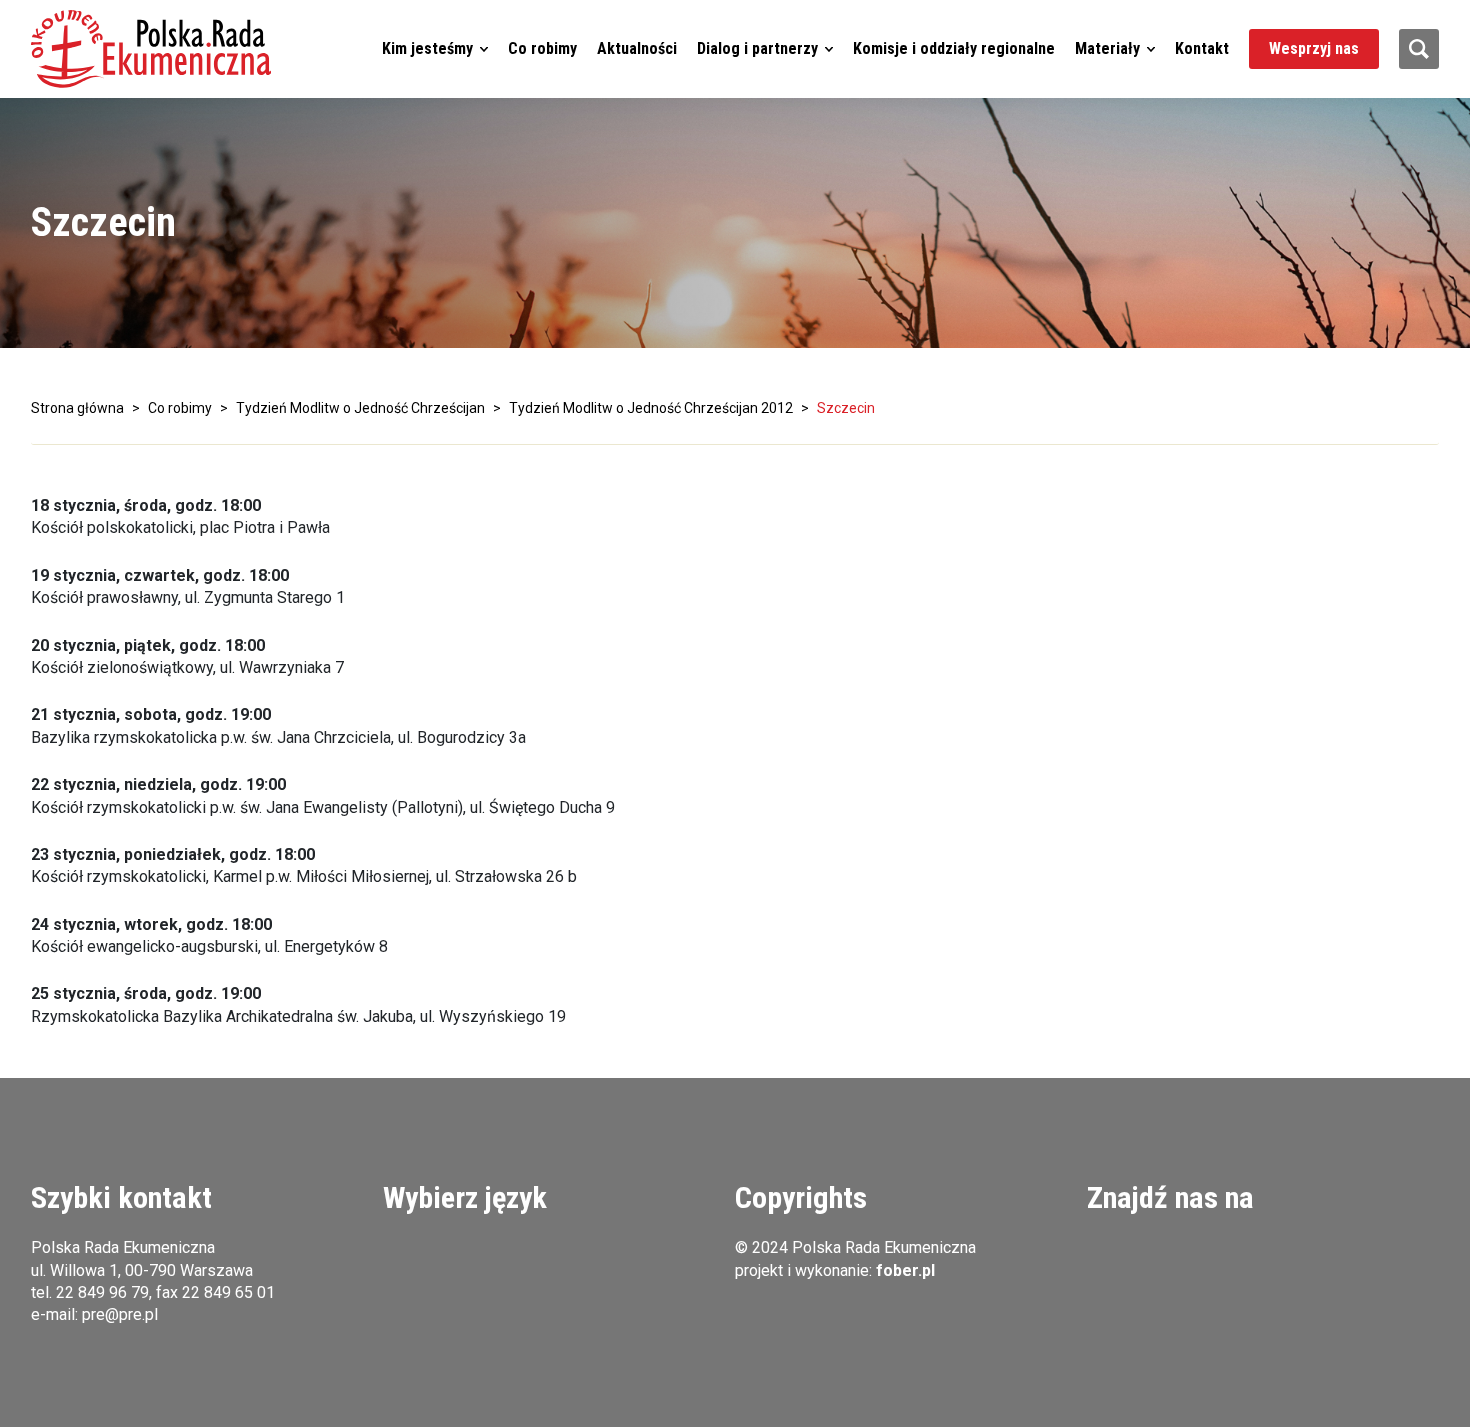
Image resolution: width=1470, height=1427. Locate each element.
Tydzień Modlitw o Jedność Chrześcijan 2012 (651, 408)
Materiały (1107, 48)
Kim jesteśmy (427, 48)
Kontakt (1202, 48)
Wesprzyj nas (1314, 48)
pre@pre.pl (120, 1314)
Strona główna (77, 408)
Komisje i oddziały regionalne (954, 48)
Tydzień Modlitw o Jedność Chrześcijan (360, 408)
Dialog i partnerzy (757, 48)
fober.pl (905, 1270)
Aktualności (637, 48)
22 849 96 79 (102, 1292)
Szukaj (1419, 49)
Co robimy (542, 48)
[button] (151, 49)
